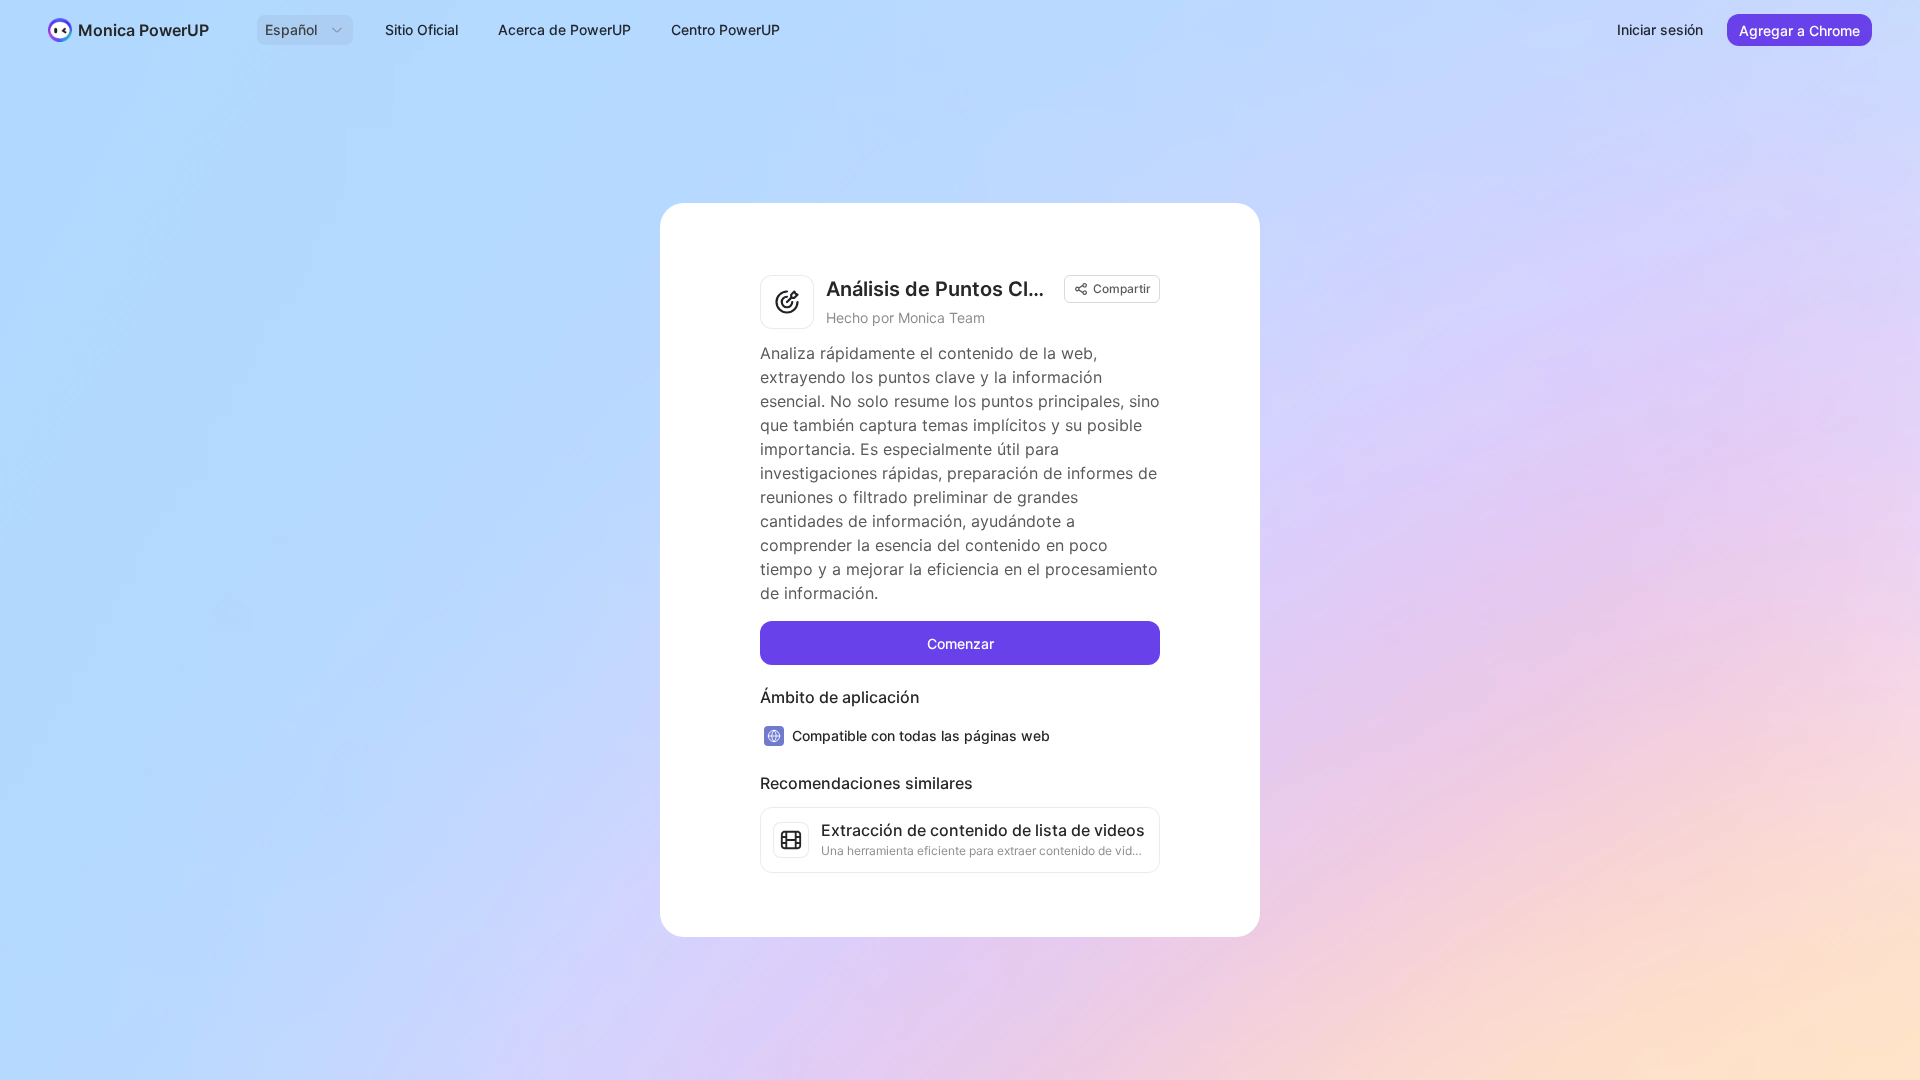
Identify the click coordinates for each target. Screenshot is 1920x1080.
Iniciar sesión (1660, 29)
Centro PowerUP (725, 29)
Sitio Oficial (421, 29)
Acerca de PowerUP (564, 29)
